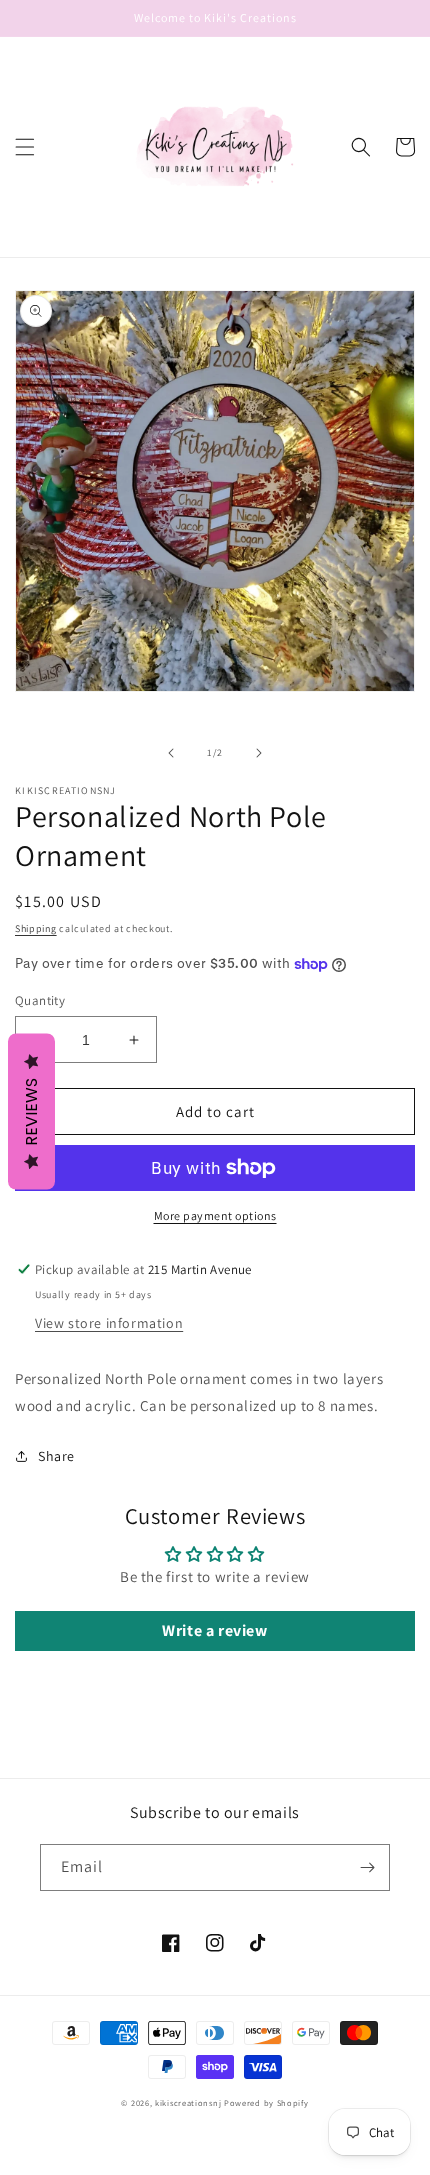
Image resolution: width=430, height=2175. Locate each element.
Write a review (214, 1630)
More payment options (215, 1215)
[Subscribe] (367, 1867)
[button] (25, 147)
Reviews (31, 1111)
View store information (109, 1323)
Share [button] (56, 1456)
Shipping (36, 928)
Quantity (40, 1000)
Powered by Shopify (266, 2102)
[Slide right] (259, 753)
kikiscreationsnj (188, 2102)
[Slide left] (171, 753)
